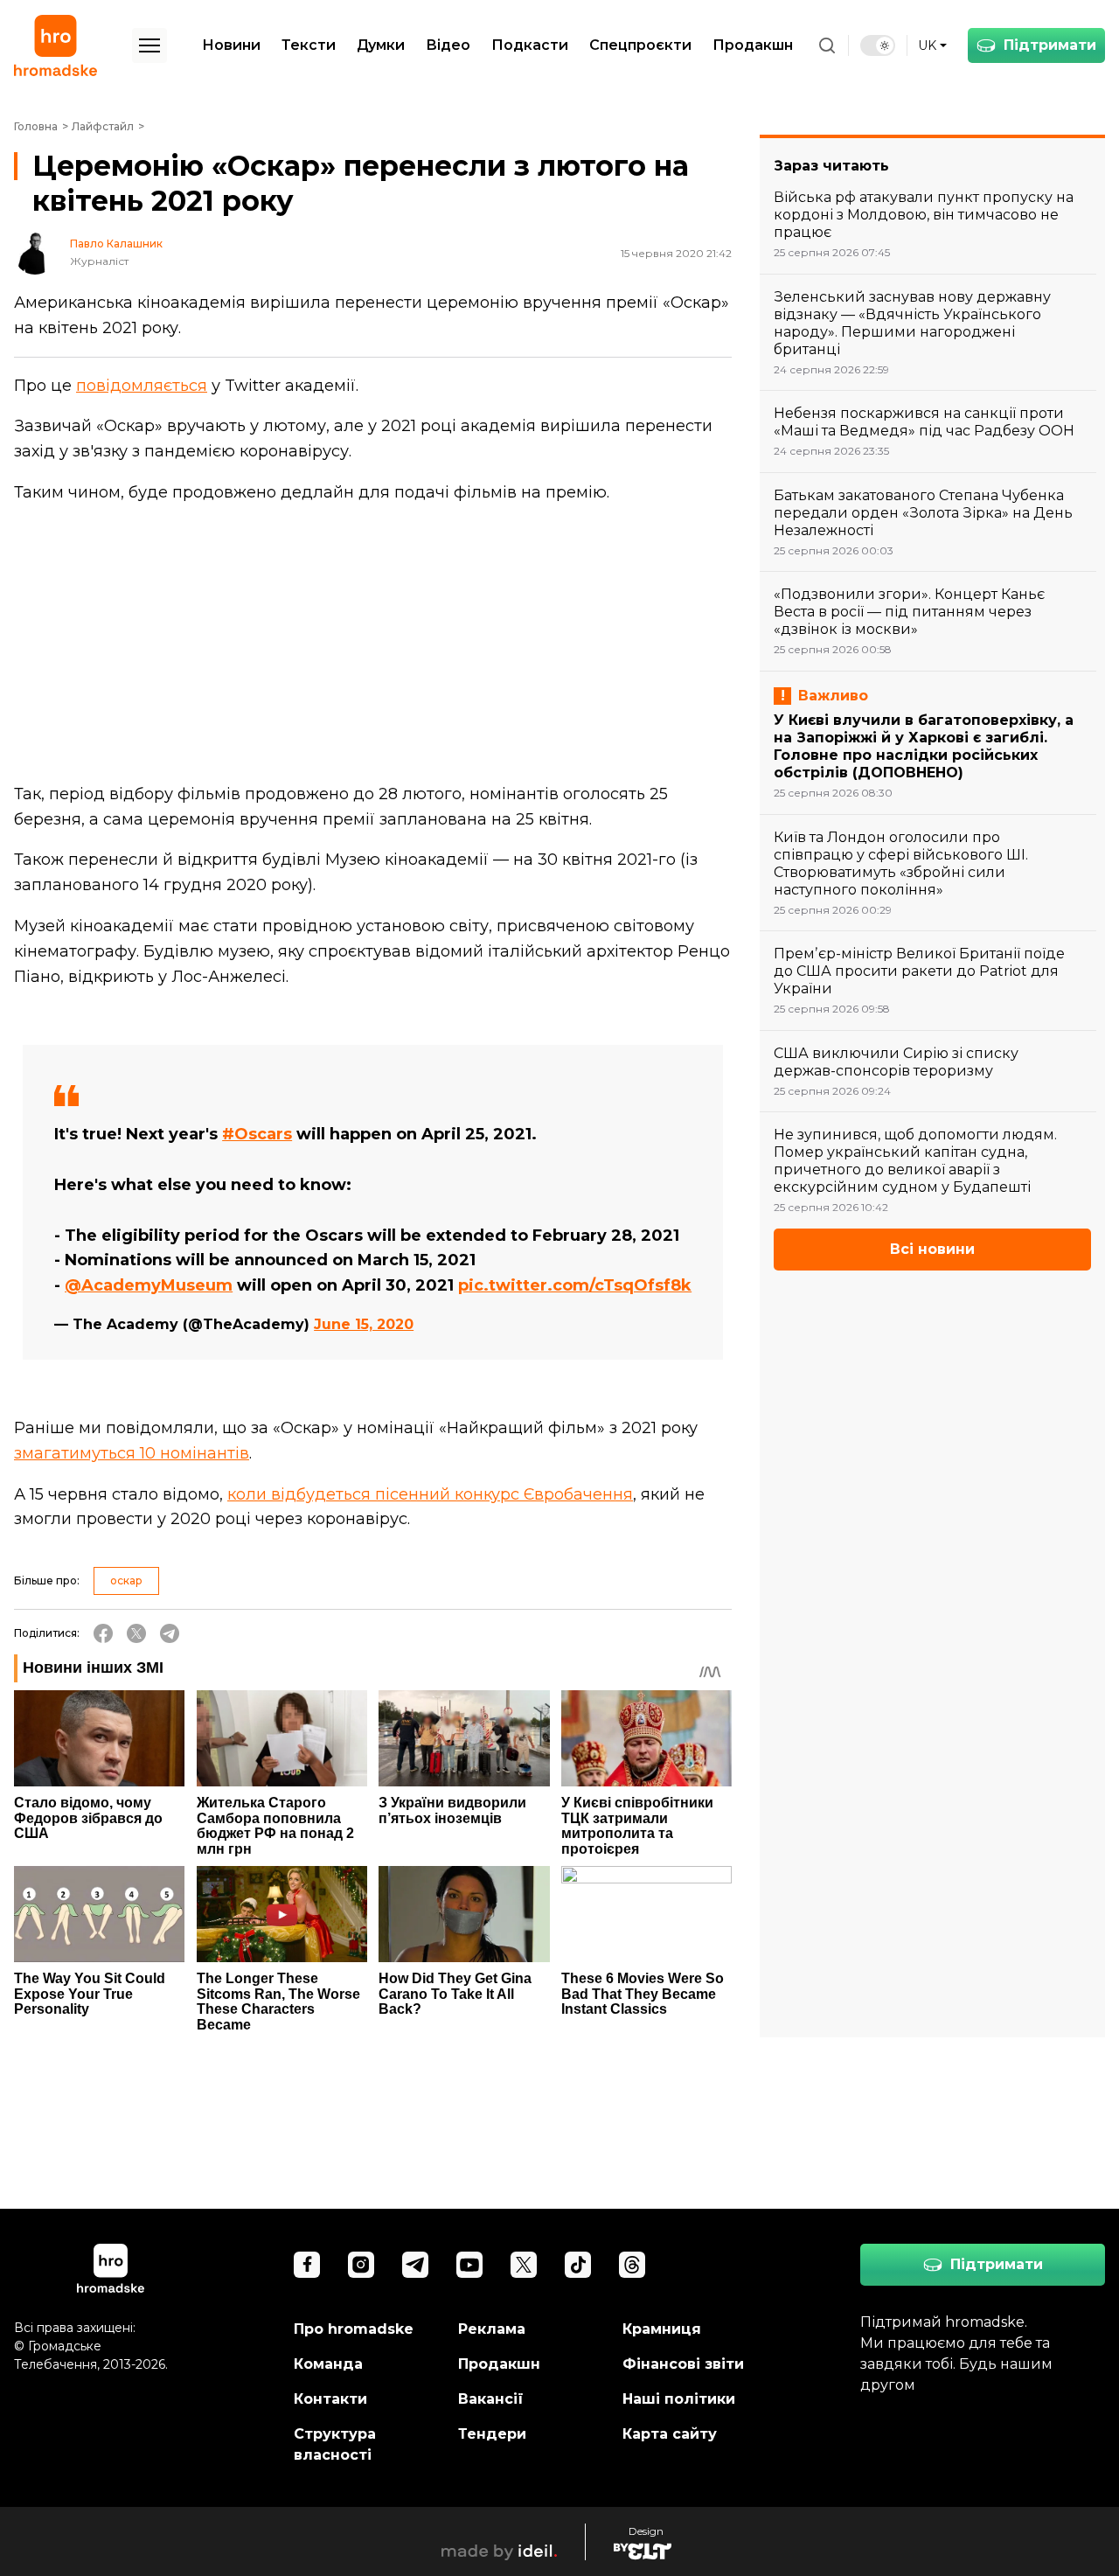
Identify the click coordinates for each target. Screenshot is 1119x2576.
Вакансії (491, 2399)
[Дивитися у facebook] (307, 2265)
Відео (448, 45)
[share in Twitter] (136, 1633)
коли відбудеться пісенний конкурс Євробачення (430, 1494)
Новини (231, 45)
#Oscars (257, 1134)
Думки (381, 45)
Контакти (330, 2399)
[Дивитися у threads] (632, 2265)
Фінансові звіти (683, 2364)
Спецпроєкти (640, 45)
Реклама (492, 2329)
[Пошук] (827, 45)
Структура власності (335, 2444)
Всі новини (932, 1249)
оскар (126, 1580)
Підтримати (1050, 45)
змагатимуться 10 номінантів (132, 1453)
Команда (328, 2364)
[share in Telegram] (170, 1633)
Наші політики (679, 2399)
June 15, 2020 (364, 1324)
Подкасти (530, 45)
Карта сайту (670, 2434)
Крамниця (662, 2329)
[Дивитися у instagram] (361, 2265)
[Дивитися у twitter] (524, 2265)
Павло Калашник (116, 244)
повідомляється (142, 386)
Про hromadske (354, 2329)
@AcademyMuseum (149, 1285)
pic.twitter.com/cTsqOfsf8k (575, 1285)
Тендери (492, 2434)
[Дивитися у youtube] (469, 2265)
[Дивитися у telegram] (415, 2265)
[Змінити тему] (878, 45)
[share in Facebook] (103, 1633)
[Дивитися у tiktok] (578, 2265)
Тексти (309, 45)
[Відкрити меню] (149, 45)
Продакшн (753, 45)
